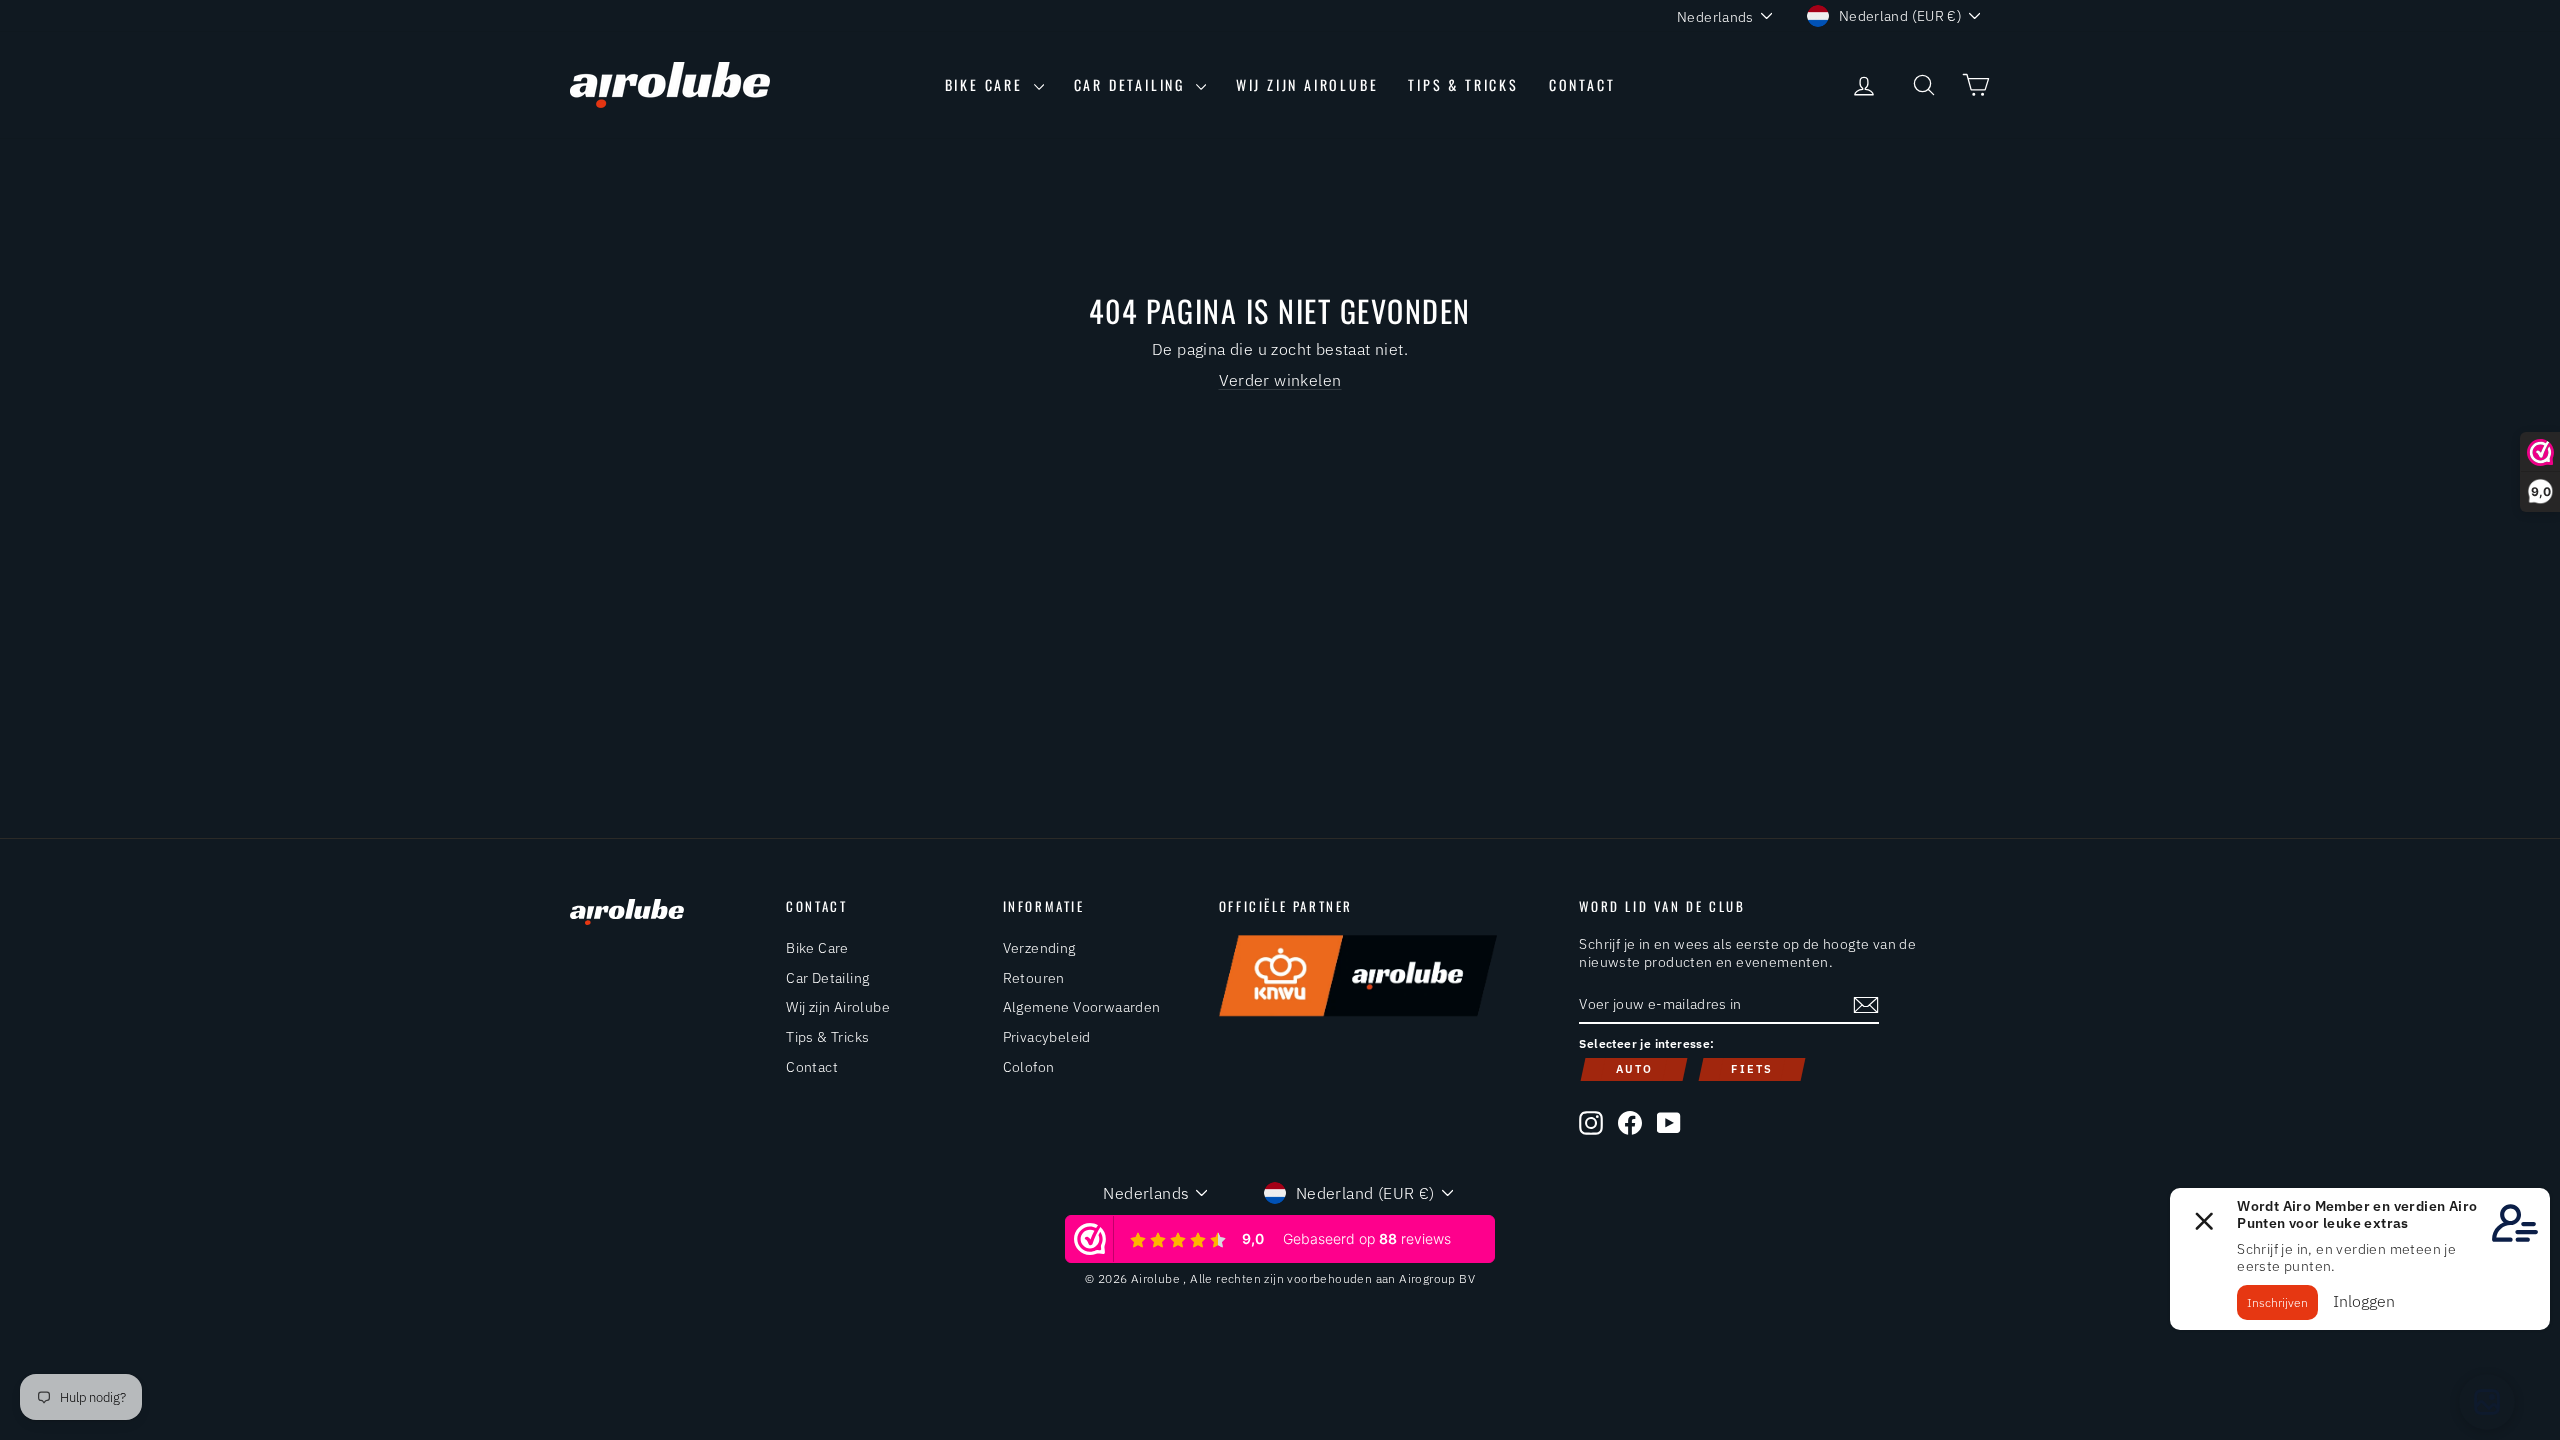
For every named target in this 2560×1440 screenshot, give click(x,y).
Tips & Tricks (1463, 84)
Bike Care (987, 84)
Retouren (1034, 978)
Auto (1635, 1069)
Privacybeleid (1047, 1037)
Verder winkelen (1280, 380)
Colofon (1029, 1067)
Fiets (1752, 1069)
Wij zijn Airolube (1307, 84)
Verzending (1039, 948)
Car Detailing (1132, 84)
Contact (1582, 84)
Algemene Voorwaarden (1082, 1007)
